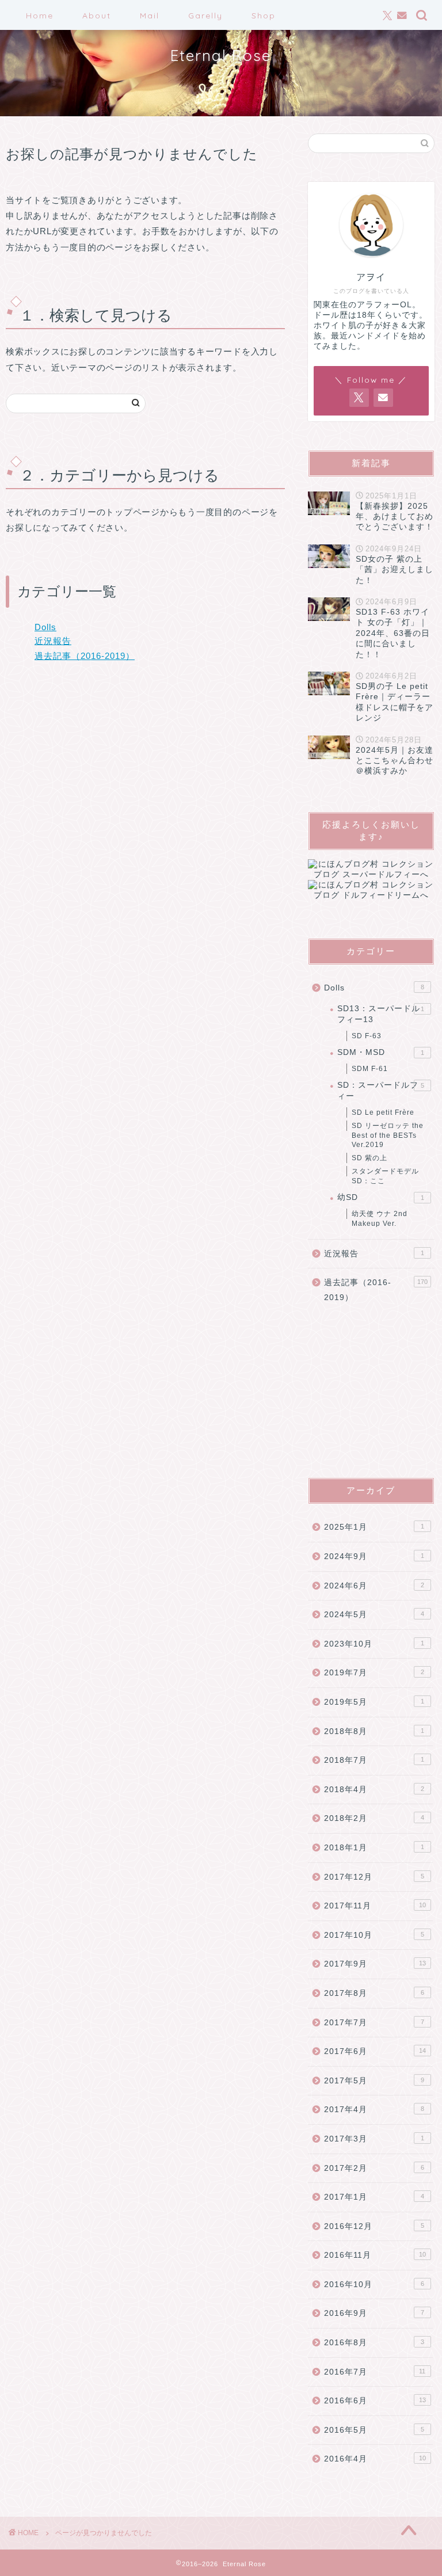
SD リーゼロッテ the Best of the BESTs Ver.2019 (388, 1135)
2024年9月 (374, 1556)
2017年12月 (374, 1877)
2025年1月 (374, 1527)
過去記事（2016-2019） (85, 656)
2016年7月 (375, 2372)
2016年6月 (375, 2401)
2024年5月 (374, 1615)
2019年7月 (374, 1673)
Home (40, 16)
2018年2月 (374, 1818)
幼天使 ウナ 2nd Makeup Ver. (380, 1219)
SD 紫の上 (369, 1158)
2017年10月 (374, 1935)
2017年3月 (374, 2139)
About (97, 16)
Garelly (205, 16)
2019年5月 (374, 1702)
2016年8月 (374, 2343)
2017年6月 (375, 2051)
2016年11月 (375, 2255)
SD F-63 (367, 1036)
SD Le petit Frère (383, 1112)
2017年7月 (374, 2023)
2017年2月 (374, 2168)
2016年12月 (374, 2226)
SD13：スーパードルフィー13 (380, 1014)
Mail (150, 16)
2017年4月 (374, 2110)
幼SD (380, 1197)
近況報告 (53, 641)
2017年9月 (375, 1964)
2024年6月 (374, 1586)
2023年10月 (374, 1644)
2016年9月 (374, 2313)
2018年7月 (374, 1760)
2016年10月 (374, 2285)
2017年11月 (375, 1906)
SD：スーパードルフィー (380, 1090)
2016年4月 (375, 2459)
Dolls (45, 627)
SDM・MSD (380, 1052)
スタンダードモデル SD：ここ (385, 1176)
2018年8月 (374, 1731)
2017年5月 (374, 2081)
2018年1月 (374, 1848)
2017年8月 (374, 1993)
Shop (264, 16)
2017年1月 (374, 2197)
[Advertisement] (371, 1391)
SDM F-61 (370, 1069)
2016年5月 (374, 2430)
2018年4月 (374, 1790)
